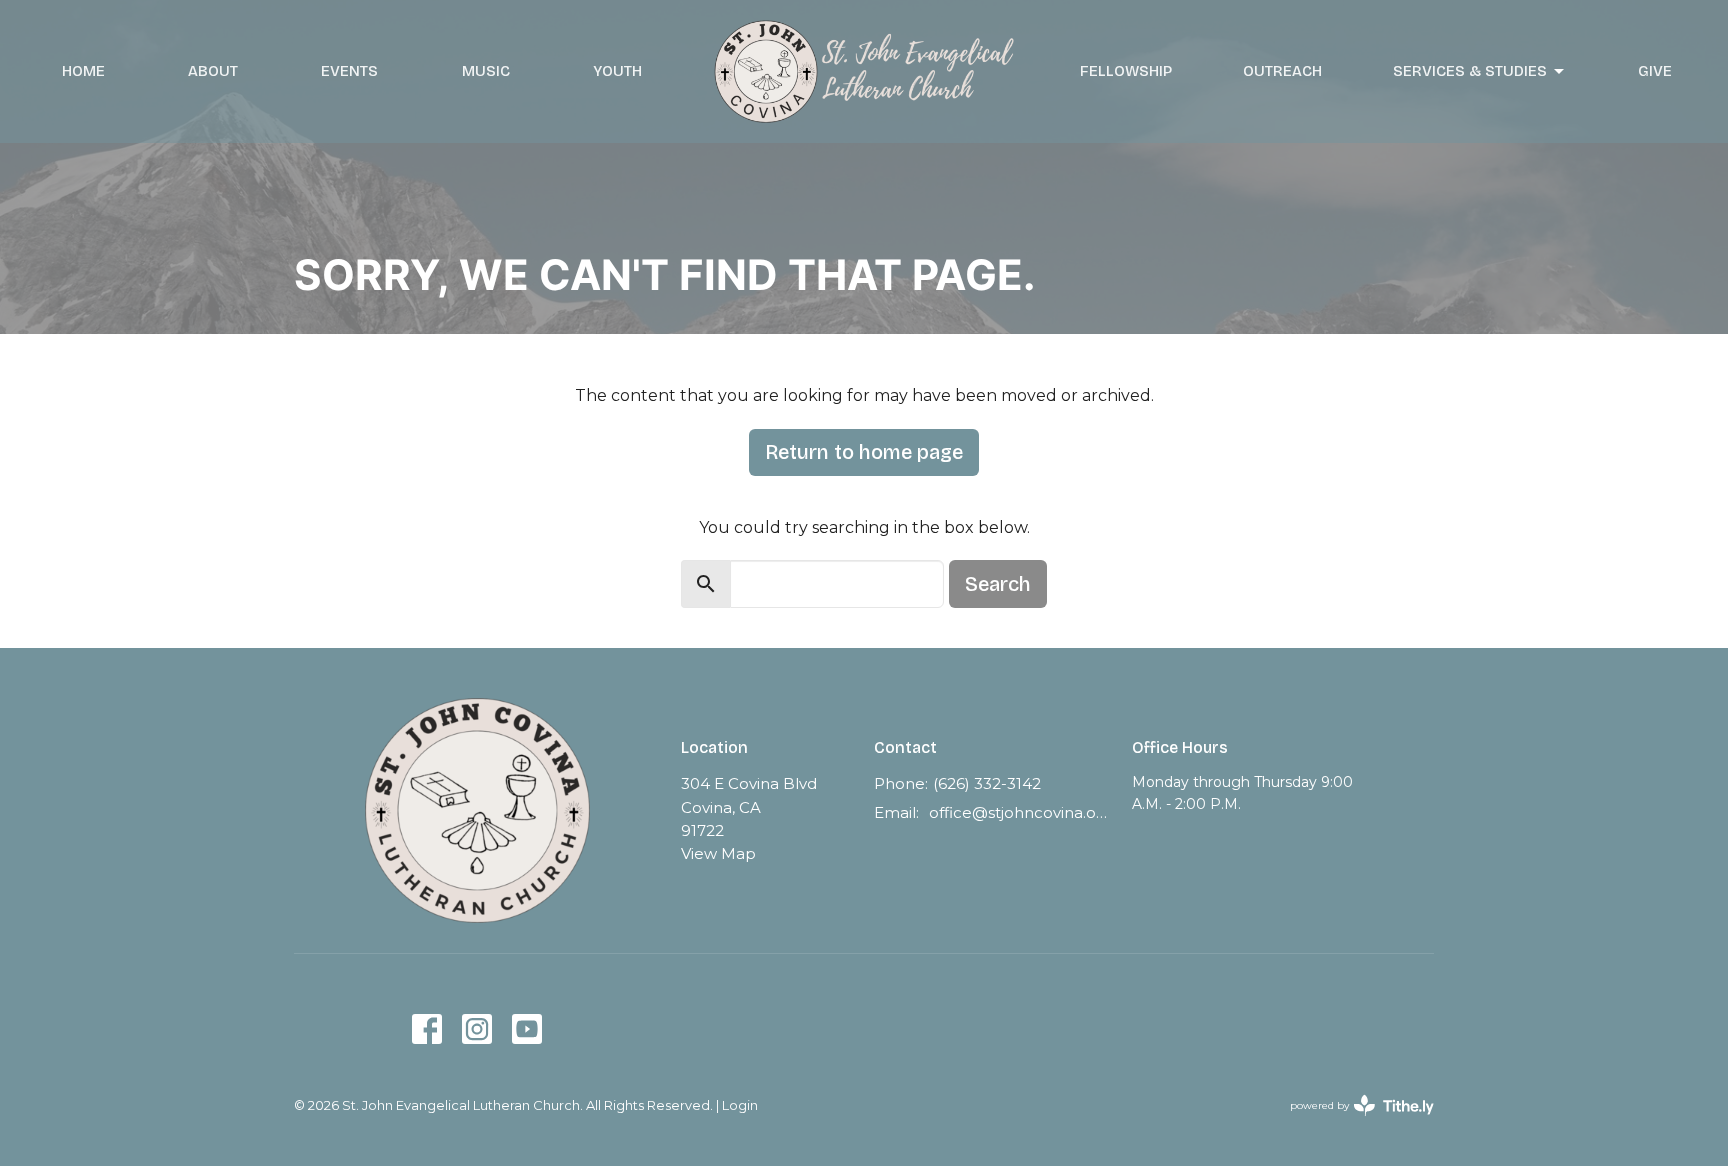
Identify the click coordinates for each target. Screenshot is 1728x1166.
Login (740, 1105)
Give (1655, 71)
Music (486, 71)
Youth (617, 71)
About (213, 71)
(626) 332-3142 (987, 783)
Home (83, 71)
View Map (718, 853)
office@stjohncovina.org (1020, 812)
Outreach (1282, 71)
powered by (1352, 1122)
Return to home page (864, 452)
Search (998, 584)
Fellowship (1126, 71)
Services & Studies (1470, 71)
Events (349, 71)
